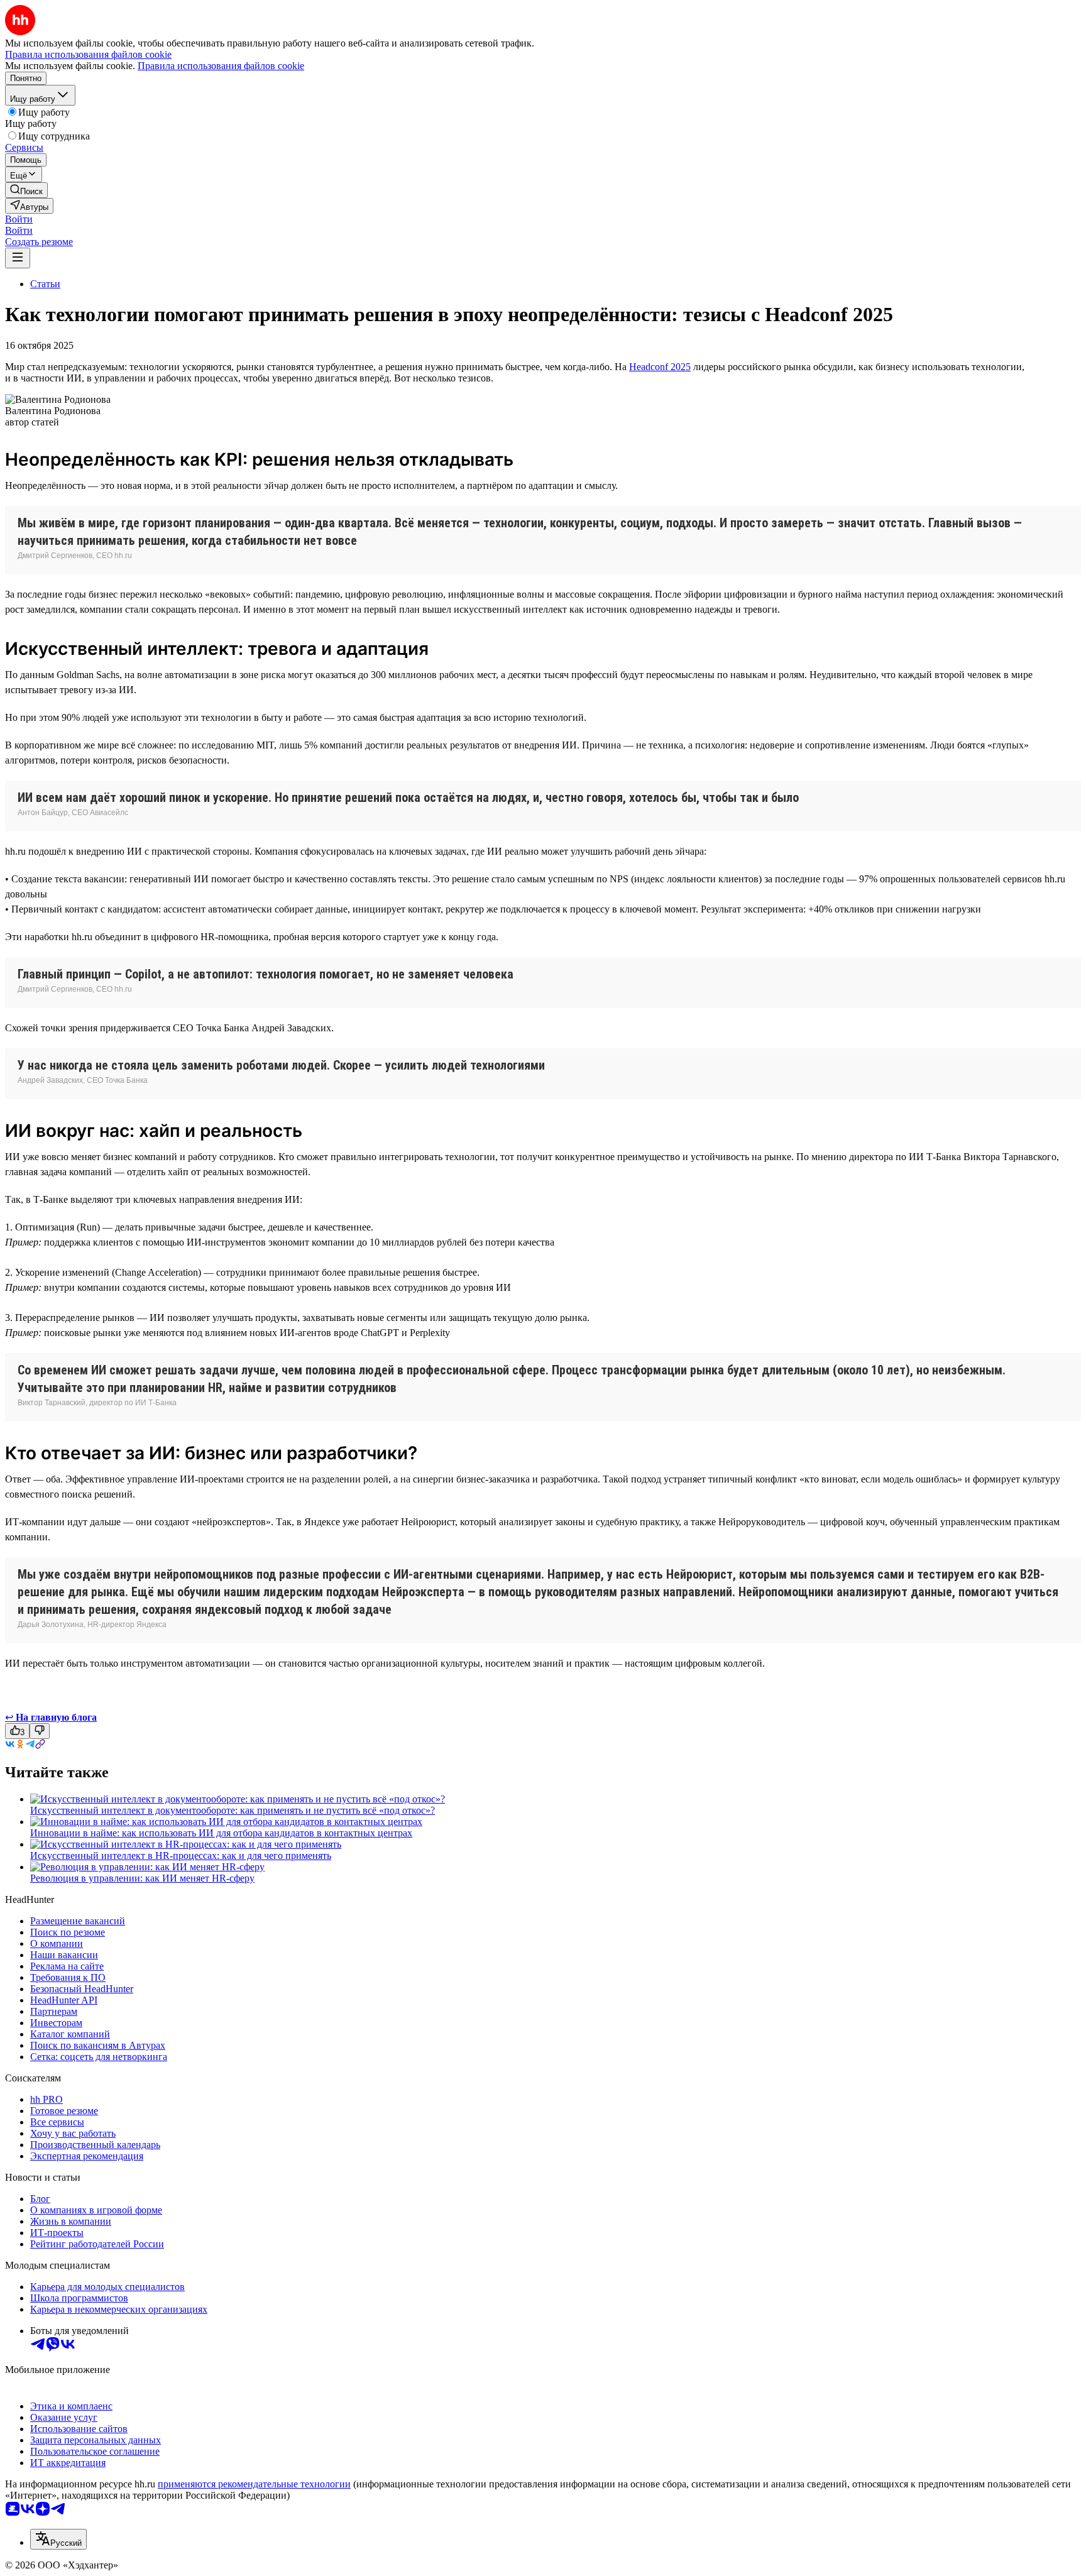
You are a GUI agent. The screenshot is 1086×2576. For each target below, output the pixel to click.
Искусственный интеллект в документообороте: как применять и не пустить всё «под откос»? (233, 1810)
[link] (26, 190)
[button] (19, 219)
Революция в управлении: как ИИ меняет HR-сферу (142, 1878)
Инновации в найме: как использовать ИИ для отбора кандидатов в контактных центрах (221, 1833)
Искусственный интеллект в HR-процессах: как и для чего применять (181, 1855)
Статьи (45, 284)
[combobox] (58, 2539)
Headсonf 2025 (660, 367)
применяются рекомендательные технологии (254, 2484)
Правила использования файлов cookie (221, 66)
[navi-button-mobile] (18, 258)
